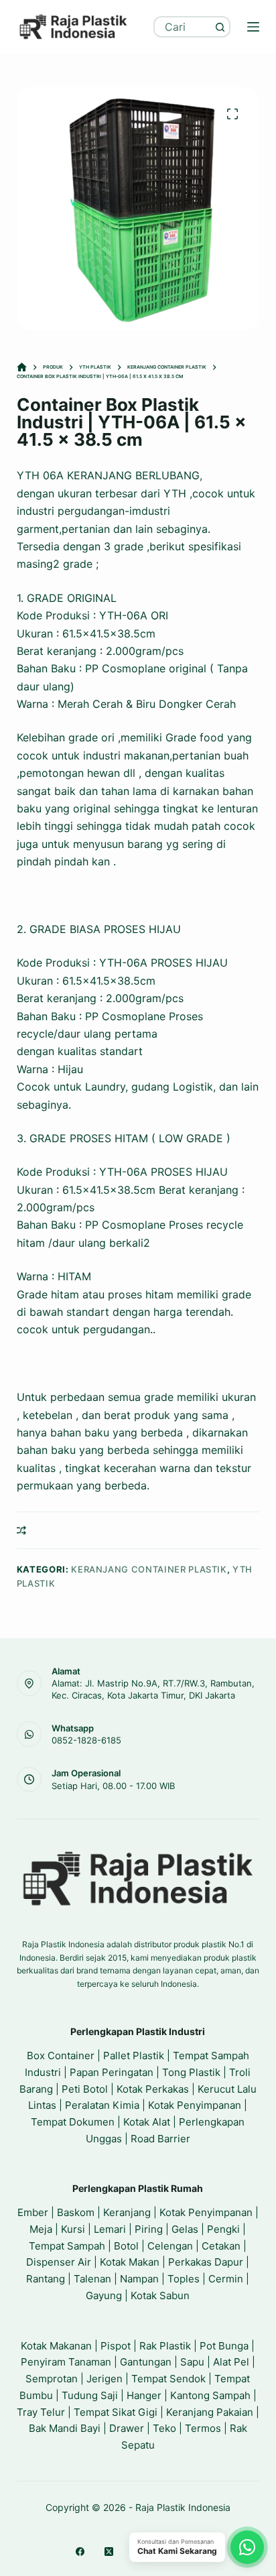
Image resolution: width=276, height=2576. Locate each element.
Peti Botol (85, 2089)
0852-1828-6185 (86, 1740)
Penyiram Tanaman (66, 2362)
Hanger (144, 2395)
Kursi (73, 2229)
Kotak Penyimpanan (195, 2105)
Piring (149, 2229)
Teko (164, 2428)
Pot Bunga (224, 2346)
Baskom (76, 2212)
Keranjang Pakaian (210, 2412)
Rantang (46, 2279)
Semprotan (52, 2379)
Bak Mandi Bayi (65, 2428)
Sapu (192, 2362)
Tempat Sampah (67, 2246)
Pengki (223, 2229)
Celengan (170, 2246)
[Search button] (220, 27)
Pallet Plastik (134, 2056)
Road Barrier (160, 2139)
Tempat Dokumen (73, 2122)
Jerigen (105, 2379)
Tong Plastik (191, 2072)
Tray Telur (41, 2412)
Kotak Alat (147, 2122)
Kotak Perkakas (153, 2089)
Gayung (104, 2295)
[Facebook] (80, 2552)
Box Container (61, 2056)
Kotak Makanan (56, 2346)
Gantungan (146, 2362)
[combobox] (183, 27)
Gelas (185, 2229)
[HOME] (22, 368)
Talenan (92, 2279)
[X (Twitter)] (109, 2552)
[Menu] (253, 27)
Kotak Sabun (160, 2295)
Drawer (127, 2428)
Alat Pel (231, 2362)
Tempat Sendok (168, 2379)
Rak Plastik (165, 2346)
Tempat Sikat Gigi (116, 2412)
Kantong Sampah (210, 2395)
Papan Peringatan (112, 2072)
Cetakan (221, 2246)
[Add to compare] (21, 1530)
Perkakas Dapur (206, 2262)
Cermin (226, 2279)
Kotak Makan (130, 2262)
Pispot (116, 2346)
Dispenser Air (59, 2262)
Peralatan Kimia (102, 2105)
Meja (41, 2229)
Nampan (139, 2279)
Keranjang (127, 2212)
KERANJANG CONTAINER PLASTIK (149, 1569)
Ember (33, 2212)
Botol (126, 2246)
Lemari (110, 2229)
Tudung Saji (90, 2395)
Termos (203, 2428)
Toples (184, 2279)
